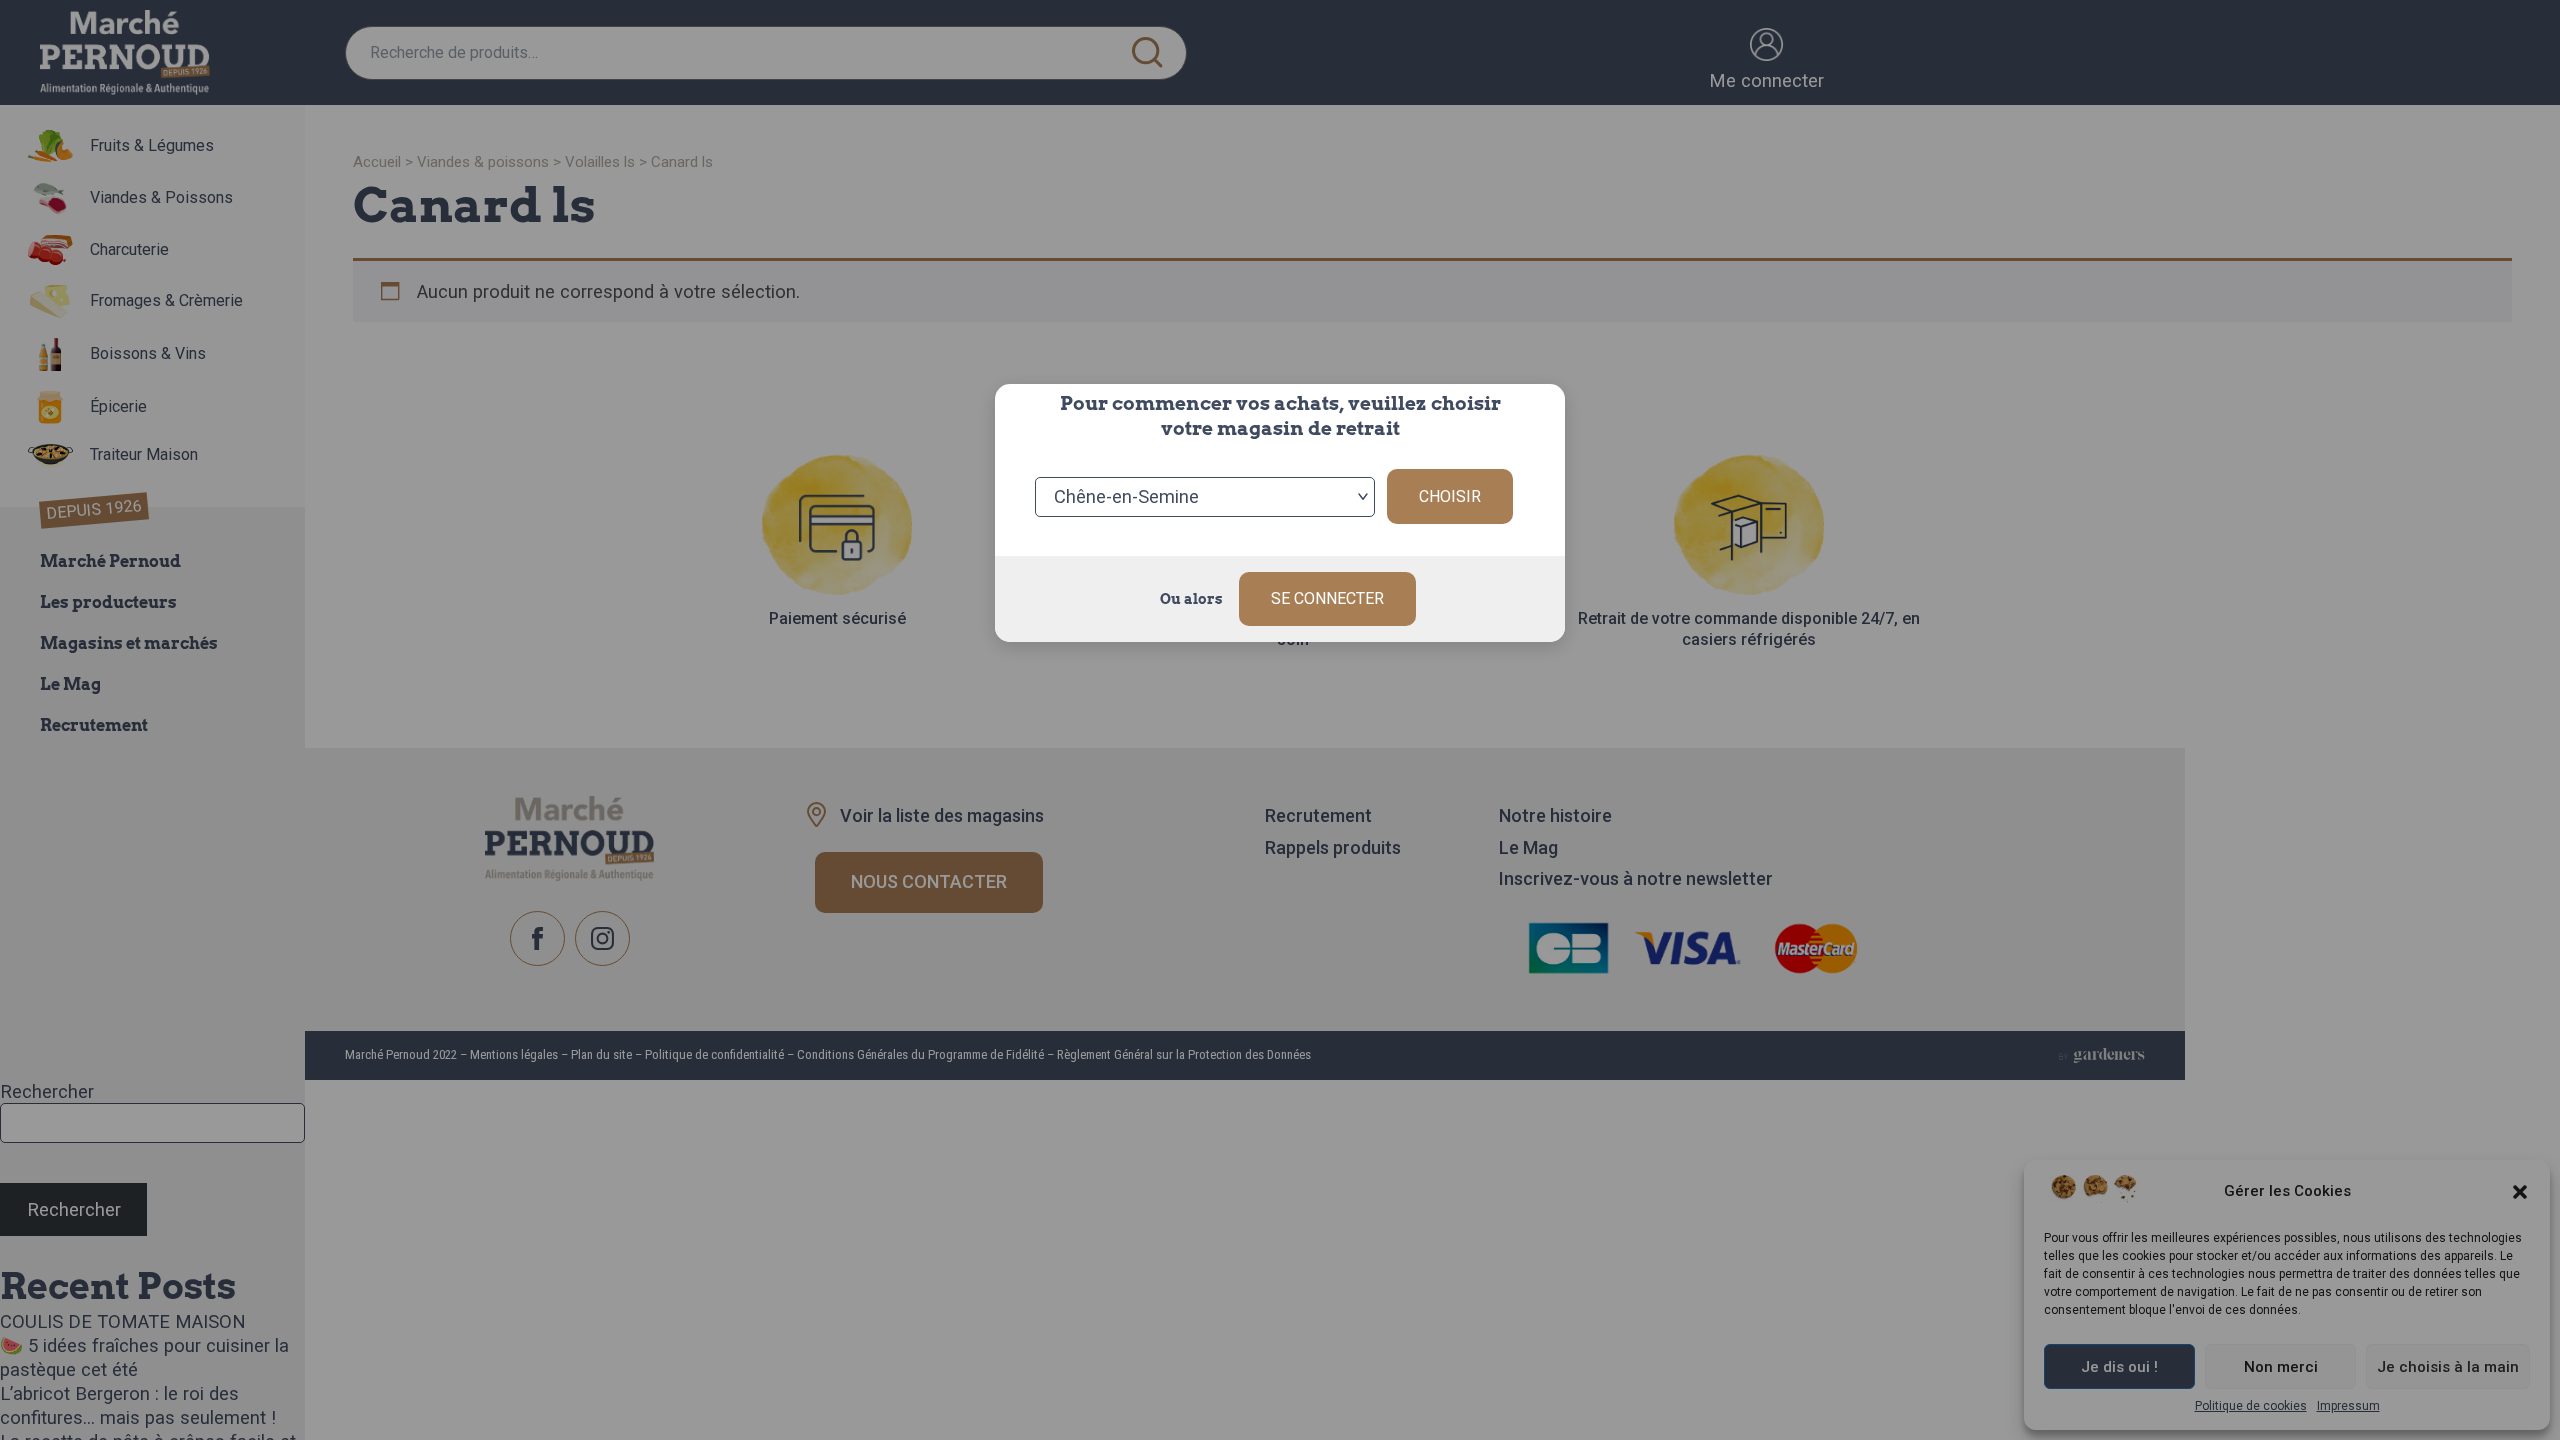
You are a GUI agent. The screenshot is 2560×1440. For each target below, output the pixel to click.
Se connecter (1327, 598)
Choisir (1450, 496)
